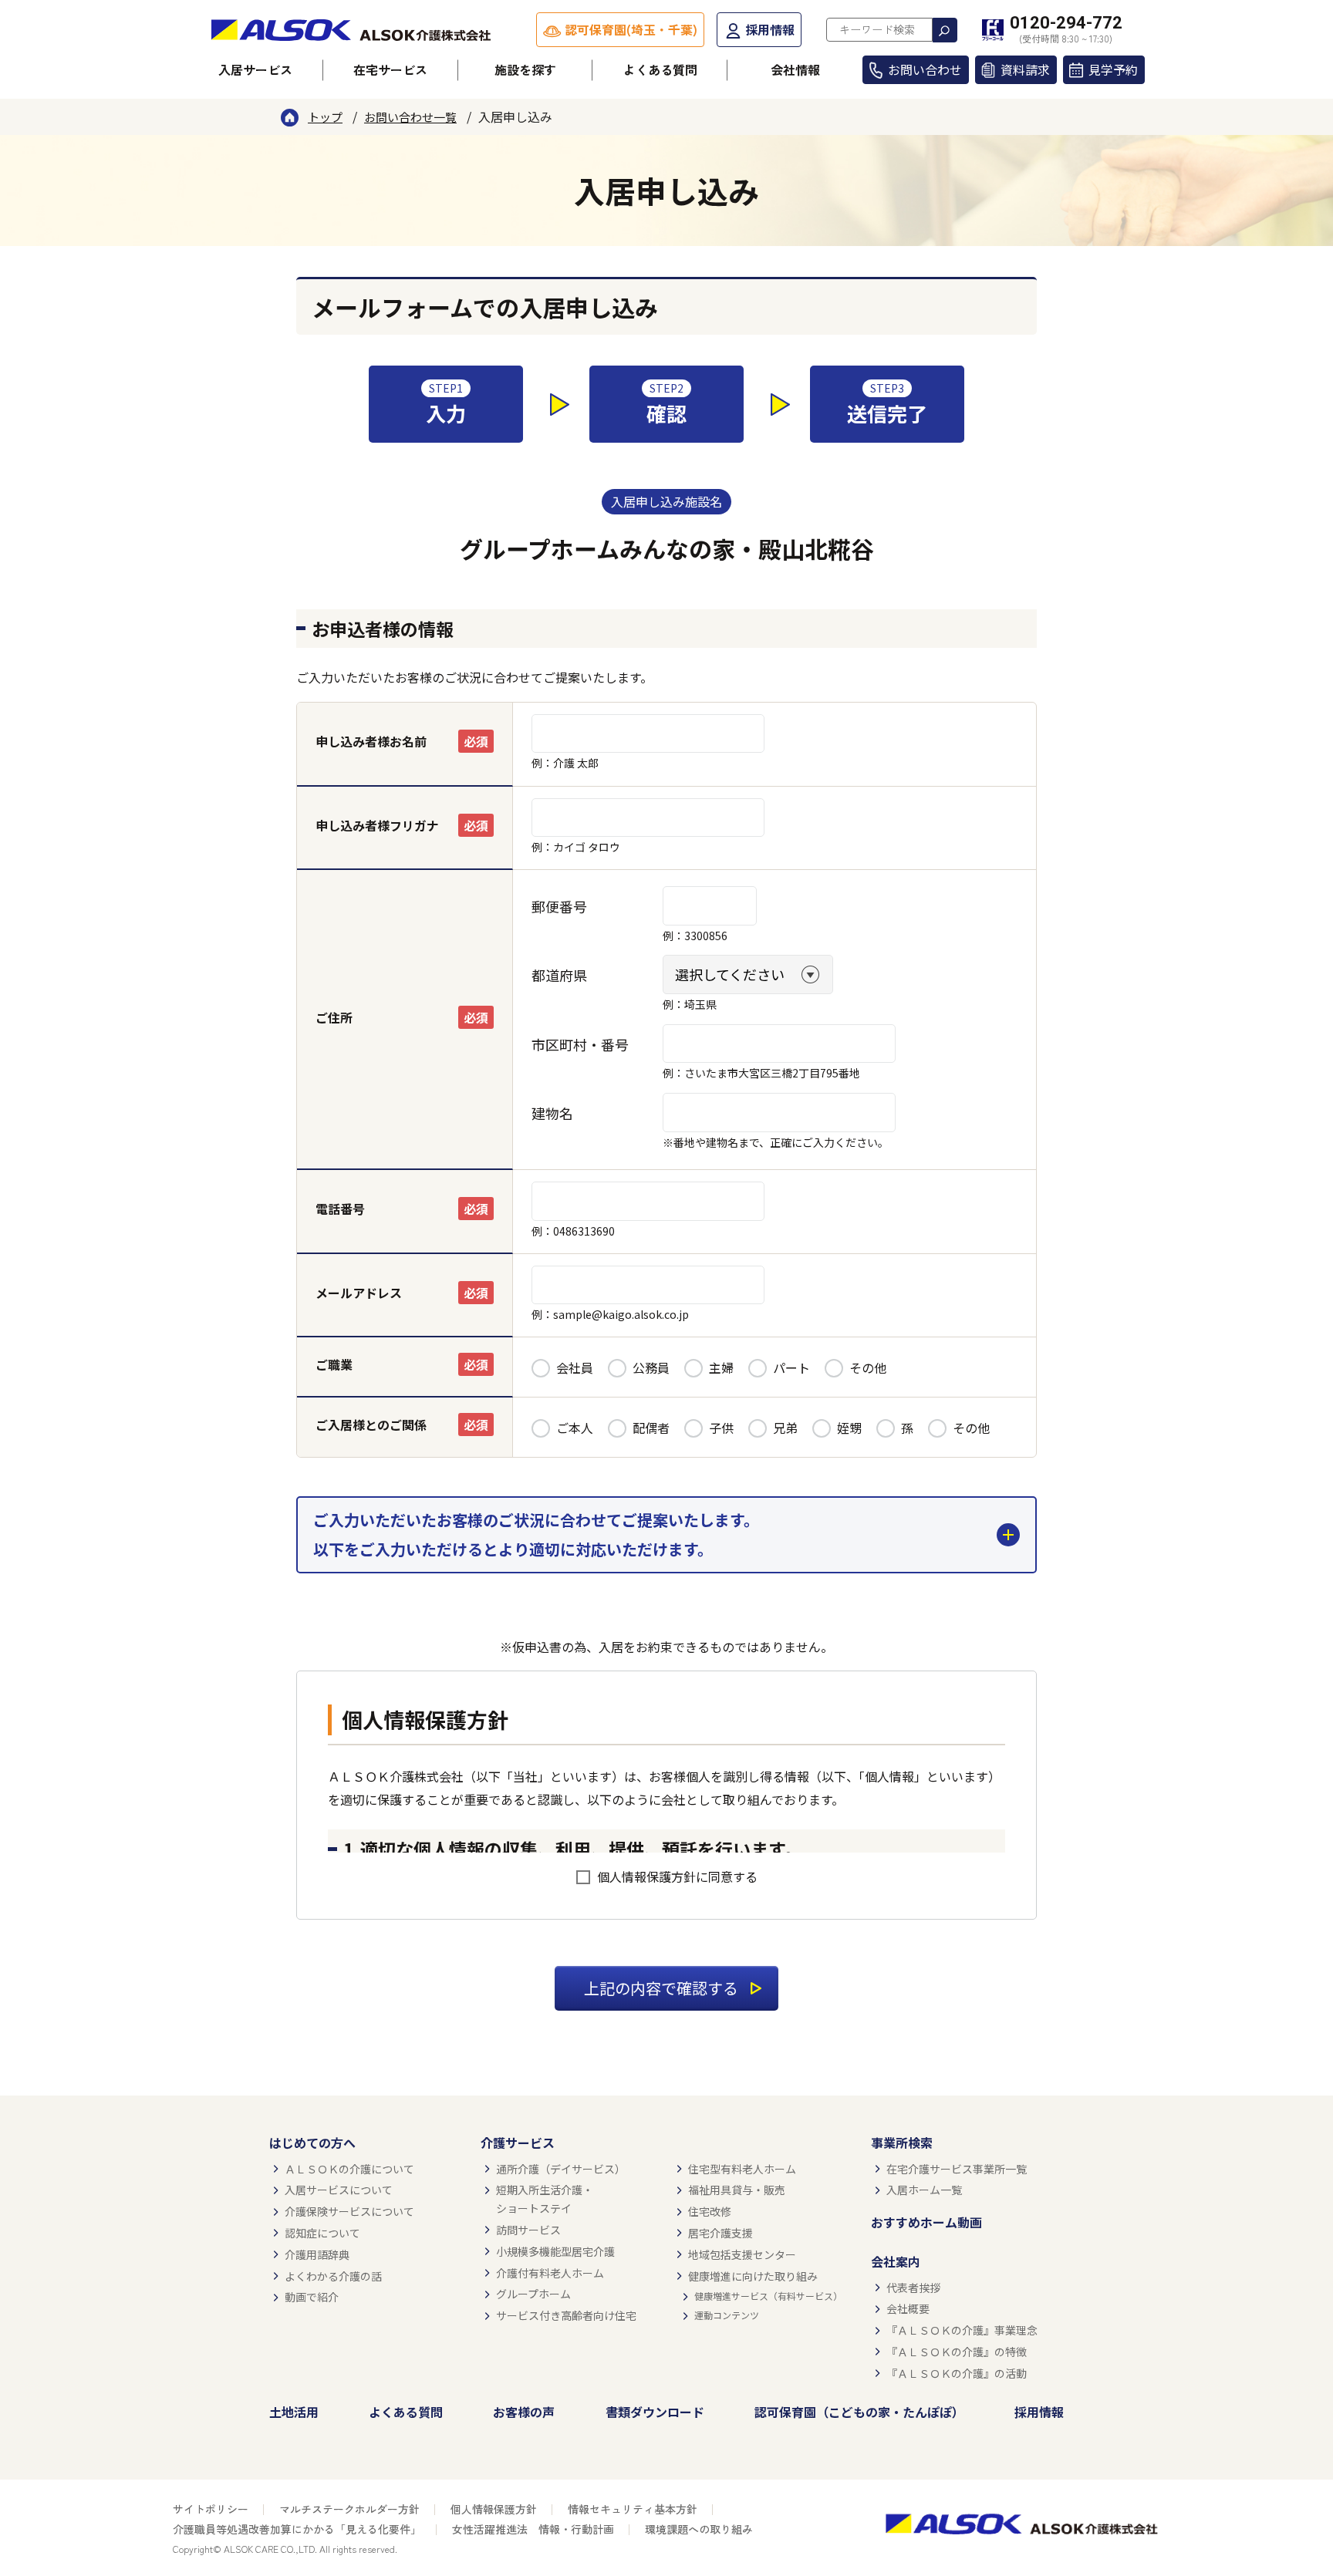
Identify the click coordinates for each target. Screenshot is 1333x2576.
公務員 (651, 1367)
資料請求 (1025, 69)
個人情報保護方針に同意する (677, 1876)
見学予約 (1113, 69)
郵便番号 (559, 906)
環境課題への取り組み (699, 2529)
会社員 (575, 1367)
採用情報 (770, 29)
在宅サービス (390, 69)
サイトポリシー (211, 2509)
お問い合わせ (925, 69)
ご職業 (334, 1364)
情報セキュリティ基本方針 (633, 2509)
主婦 (721, 1367)
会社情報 (795, 69)
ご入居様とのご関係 (371, 1425)
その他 (868, 1367)
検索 (945, 30)
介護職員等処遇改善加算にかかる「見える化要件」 (297, 2529)
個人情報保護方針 (494, 2509)
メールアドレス (359, 1293)
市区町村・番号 (580, 1044)
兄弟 (785, 1428)
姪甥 (849, 1428)
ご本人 (575, 1428)
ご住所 (334, 1017)
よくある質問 (660, 69)
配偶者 (651, 1428)
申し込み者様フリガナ (377, 825)
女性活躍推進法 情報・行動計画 (533, 2529)
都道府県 (559, 975)
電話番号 (340, 1209)
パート (791, 1367)
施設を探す (525, 69)
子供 (721, 1428)
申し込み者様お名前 (371, 741)
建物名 (552, 1113)
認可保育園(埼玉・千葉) (631, 29)
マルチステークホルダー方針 (349, 2509)
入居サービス (255, 69)
